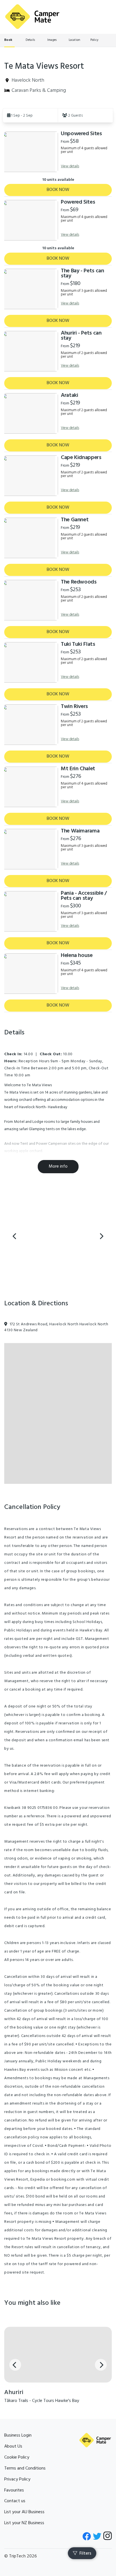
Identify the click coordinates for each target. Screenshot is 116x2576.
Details (30, 40)
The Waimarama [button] (80, 831)
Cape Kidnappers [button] (81, 458)
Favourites (14, 2490)
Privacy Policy (17, 2479)
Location (74, 40)
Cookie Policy (17, 2457)
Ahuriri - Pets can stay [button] (81, 336)
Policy (94, 40)
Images (52, 40)
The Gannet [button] (75, 520)
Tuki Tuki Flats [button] (78, 644)
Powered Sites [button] (78, 202)
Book (8, 40)
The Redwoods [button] (79, 582)
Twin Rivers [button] (74, 707)
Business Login (18, 2435)
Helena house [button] (77, 956)
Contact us (15, 2501)
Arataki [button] (69, 395)
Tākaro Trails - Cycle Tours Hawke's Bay (42, 2401)
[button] (30, 115)
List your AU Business (24, 2512)
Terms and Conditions (25, 2468)
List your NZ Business (24, 2523)
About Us (13, 2446)
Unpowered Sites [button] (81, 134)
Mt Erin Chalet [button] (78, 769)
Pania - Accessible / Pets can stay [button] (84, 896)
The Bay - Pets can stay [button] (82, 273)
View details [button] (70, 166)
